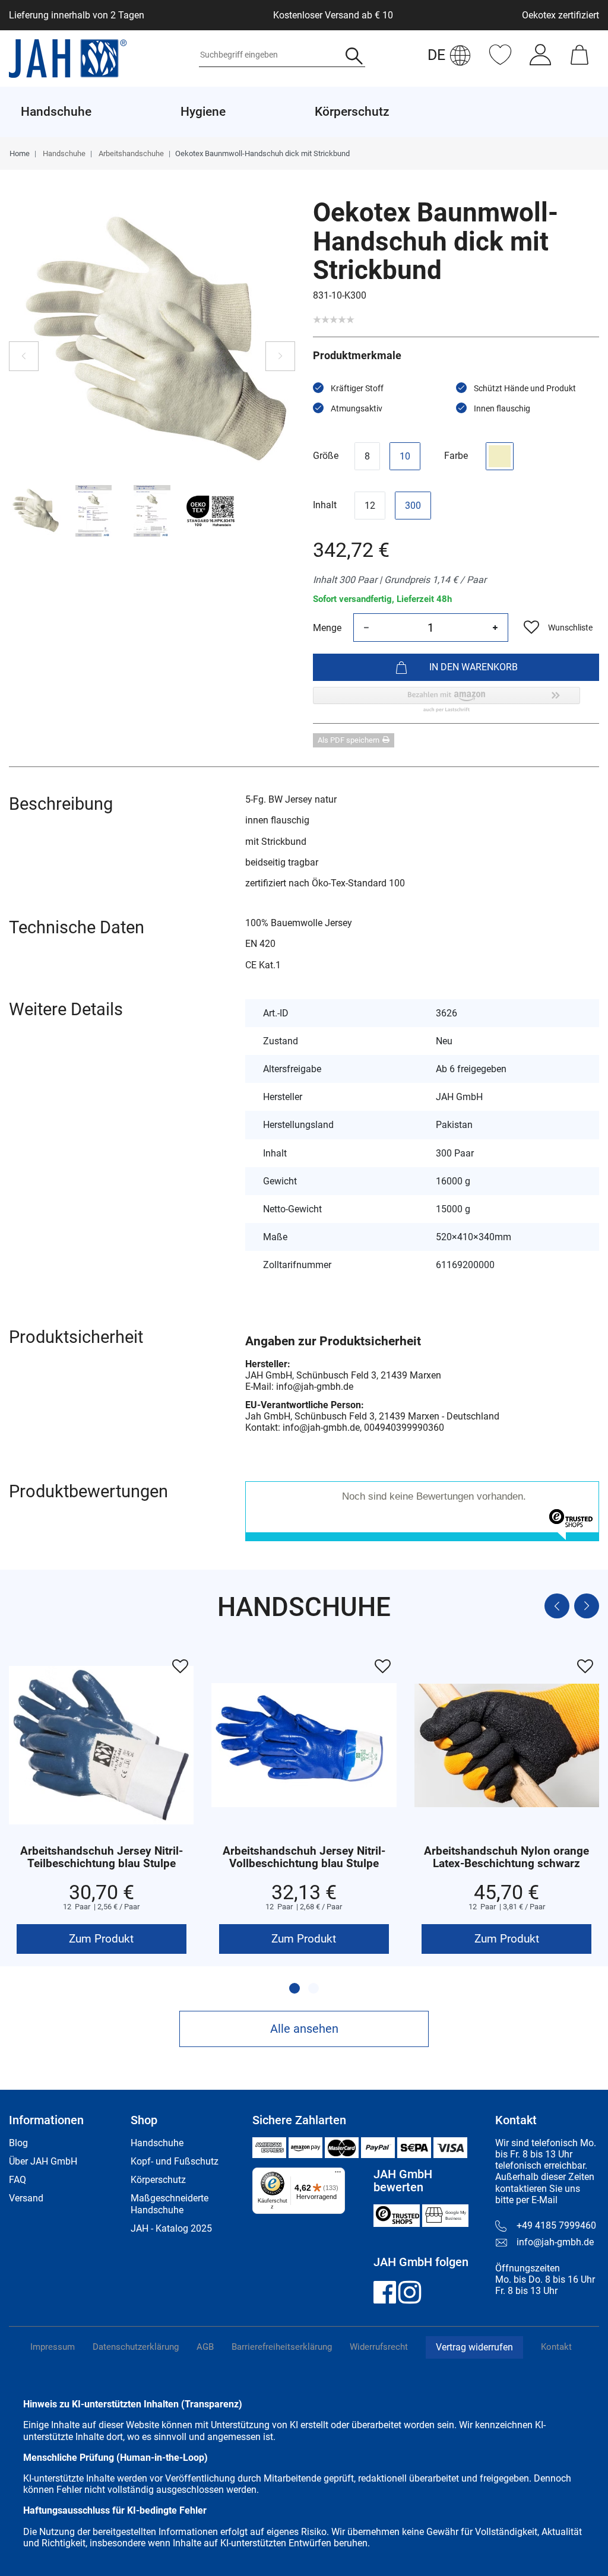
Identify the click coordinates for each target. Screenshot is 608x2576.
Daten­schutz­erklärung (136, 2347)
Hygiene (203, 112)
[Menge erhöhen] (495, 628)
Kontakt (556, 2347)
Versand (26, 2198)
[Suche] (354, 57)
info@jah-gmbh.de (555, 2242)
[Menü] (338, 2175)
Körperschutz (158, 2180)
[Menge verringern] (366, 628)
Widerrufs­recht (379, 2347)
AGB (205, 2347)
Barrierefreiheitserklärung (282, 2347)
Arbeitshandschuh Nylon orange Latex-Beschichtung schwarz (506, 1858)
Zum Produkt (101, 1939)
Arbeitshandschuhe (130, 153)
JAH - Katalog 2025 (171, 2228)
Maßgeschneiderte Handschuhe (170, 2204)
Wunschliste (570, 628)
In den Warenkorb (474, 667)
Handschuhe (63, 153)
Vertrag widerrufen (474, 2347)
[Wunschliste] (500, 61)
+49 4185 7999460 (556, 2225)
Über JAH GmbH (43, 2161)
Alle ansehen (304, 2029)
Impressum (53, 2347)
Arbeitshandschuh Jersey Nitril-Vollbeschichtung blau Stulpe (304, 1858)
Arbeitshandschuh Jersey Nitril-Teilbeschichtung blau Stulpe (102, 1858)
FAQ (18, 2180)
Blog (18, 2143)
